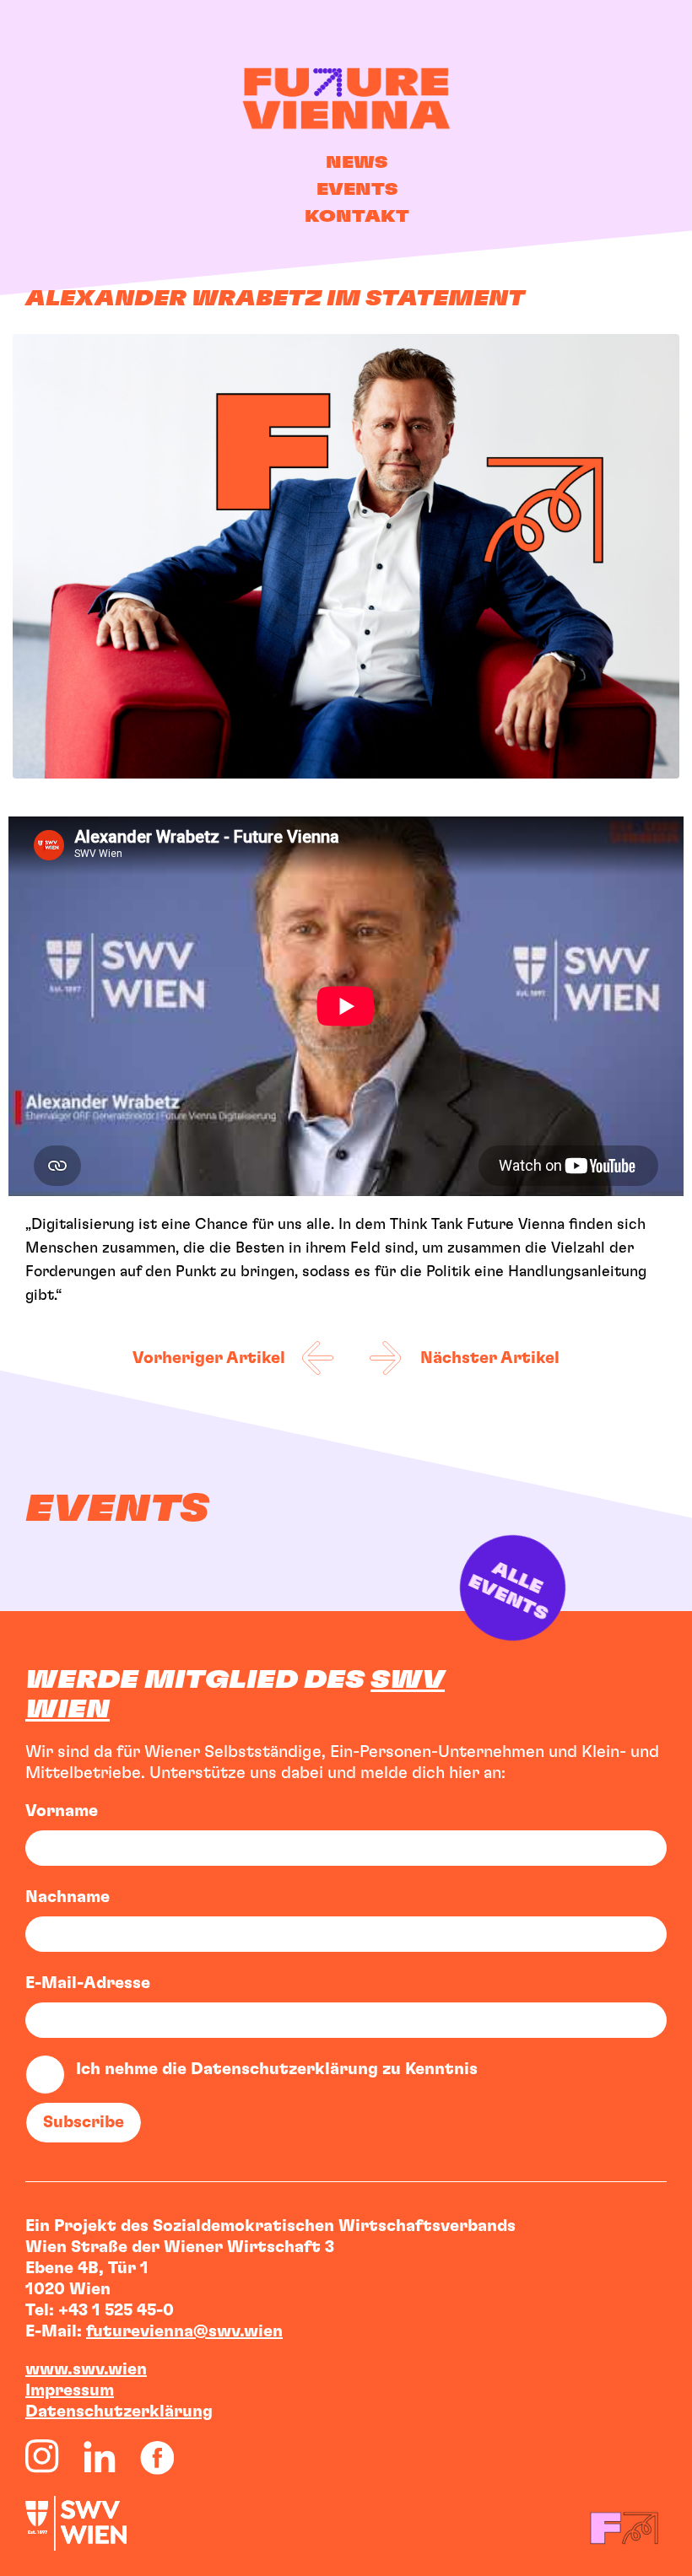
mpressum (72, 2390)
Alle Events (515, 1589)
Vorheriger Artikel (209, 1358)
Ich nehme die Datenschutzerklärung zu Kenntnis (277, 2069)
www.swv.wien (86, 2369)
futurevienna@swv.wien (184, 2331)
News (357, 163)
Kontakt (357, 217)
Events (357, 190)
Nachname (68, 1897)
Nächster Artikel (490, 1358)
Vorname (62, 1811)
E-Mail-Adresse (88, 1983)
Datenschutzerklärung (119, 2412)
